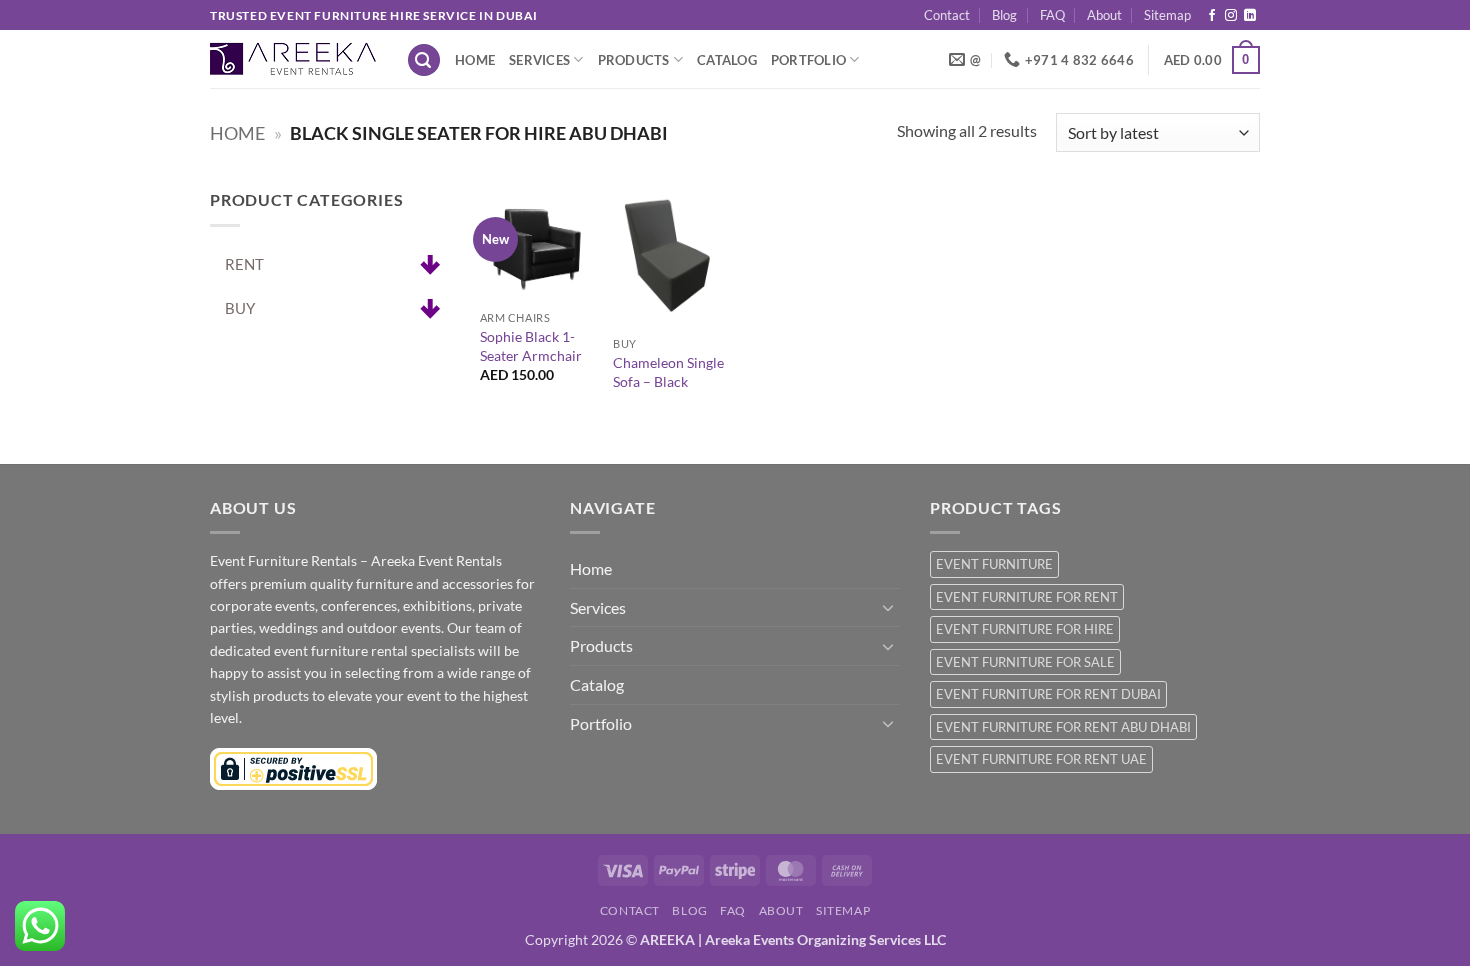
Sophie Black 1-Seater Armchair (531, 346)
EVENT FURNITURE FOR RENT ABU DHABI (1063, 727)
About (1104, 15)
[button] (424, 60)
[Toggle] (888, 607)
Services (539, 60)
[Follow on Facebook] (1212, 16)
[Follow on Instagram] (1231, 16)
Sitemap (1167, 15)
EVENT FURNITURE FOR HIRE (1025, 629)
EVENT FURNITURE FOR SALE (1025, 662)
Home (475, 60)
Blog (1004, 15)
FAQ (1052, 15)
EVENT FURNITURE (994, 564)
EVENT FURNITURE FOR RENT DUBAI (1048, 694)
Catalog (727, 60)
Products (634, 60)
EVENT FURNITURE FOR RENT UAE (1041, 759)
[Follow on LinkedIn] (1250, 16)
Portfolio (808, 60)
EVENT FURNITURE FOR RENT (1027, 597)
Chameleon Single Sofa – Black (668, 372)
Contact (947, 15)
